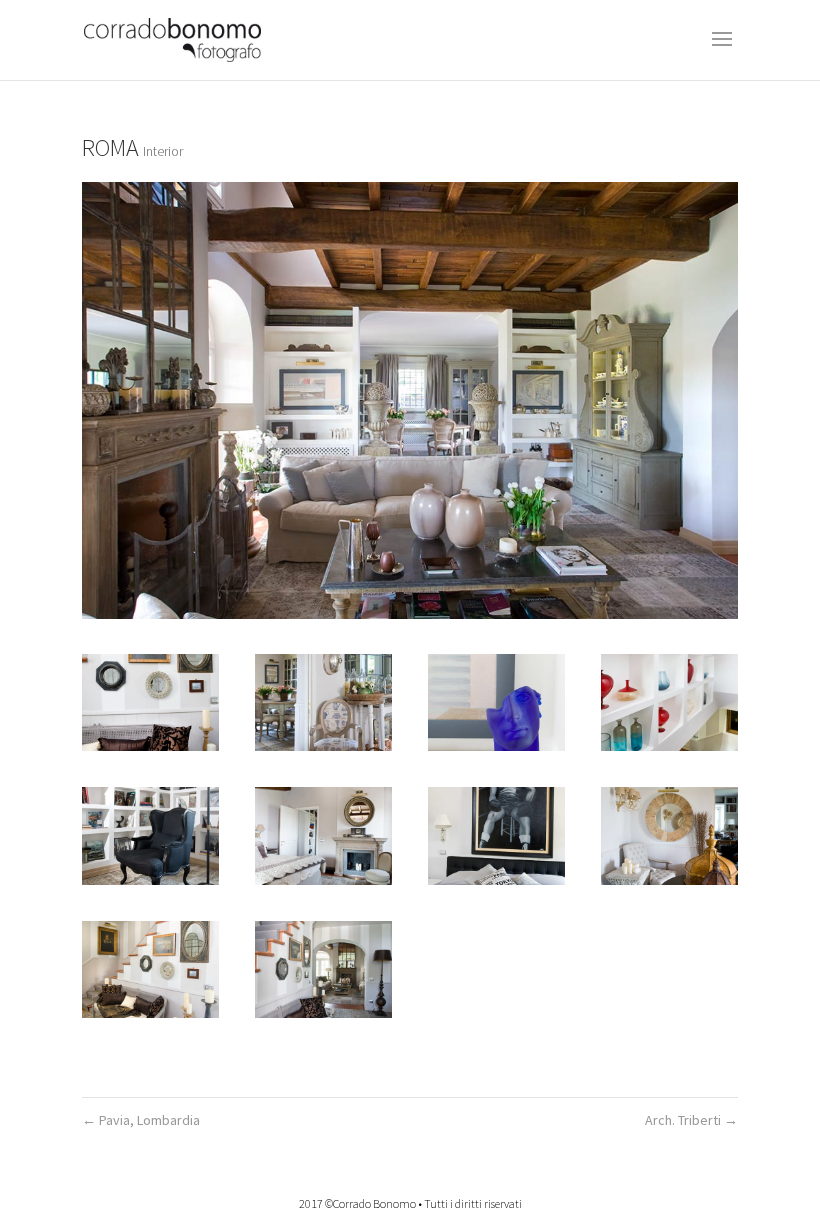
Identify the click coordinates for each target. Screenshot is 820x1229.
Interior (163, 151)
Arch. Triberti (691, 1120)
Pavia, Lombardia (141, 1120)
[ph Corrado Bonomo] (150, 702)
